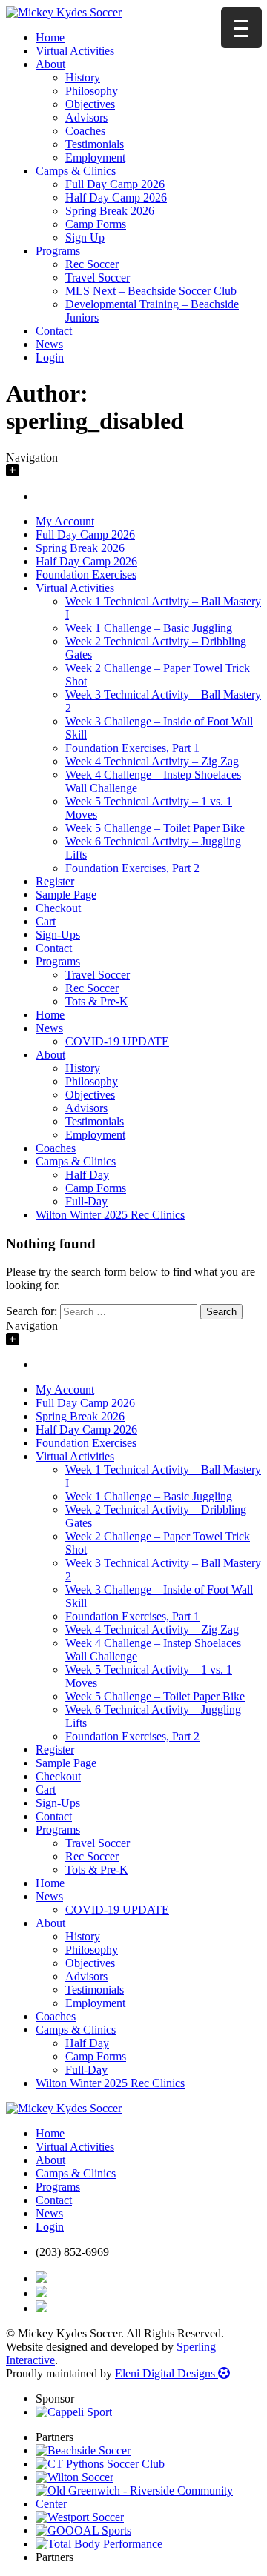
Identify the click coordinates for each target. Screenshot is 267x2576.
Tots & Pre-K (97, 1001)
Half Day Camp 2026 (116, 197)
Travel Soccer (98, 277)
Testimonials (95, 144)
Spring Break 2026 (110, 211)
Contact (54, 331)
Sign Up (85, 237)
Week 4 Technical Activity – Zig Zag (152, 761)
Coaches (85, 131)
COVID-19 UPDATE (117, 1041)
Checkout (58, 908)
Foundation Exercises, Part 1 (132, 748)
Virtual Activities (75, 51)
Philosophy (92, 91)
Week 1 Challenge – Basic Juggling (149, 628)
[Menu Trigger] (241, 28)
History (83, 77)
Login (50, 357)
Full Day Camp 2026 (115, 184)
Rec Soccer (92, 264)
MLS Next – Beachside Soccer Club (151, 291)
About (50, 64)
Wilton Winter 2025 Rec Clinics (110, 1215)
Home (50, 37)
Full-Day (86, 1201)
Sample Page (66, 895)
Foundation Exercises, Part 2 (132, 868)
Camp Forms (96, 224)
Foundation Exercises (86, 575)
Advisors (86, 117)
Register (55, 881)
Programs (58, 251)
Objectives (90, 104)
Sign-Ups (58, 935)
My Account (65, 521)
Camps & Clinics (76, 171)
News (49, 344)
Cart (46, 921)
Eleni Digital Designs (167, 2373)
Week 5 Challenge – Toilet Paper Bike (155, 828)
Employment (95, 157)
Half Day (87, 1175)
